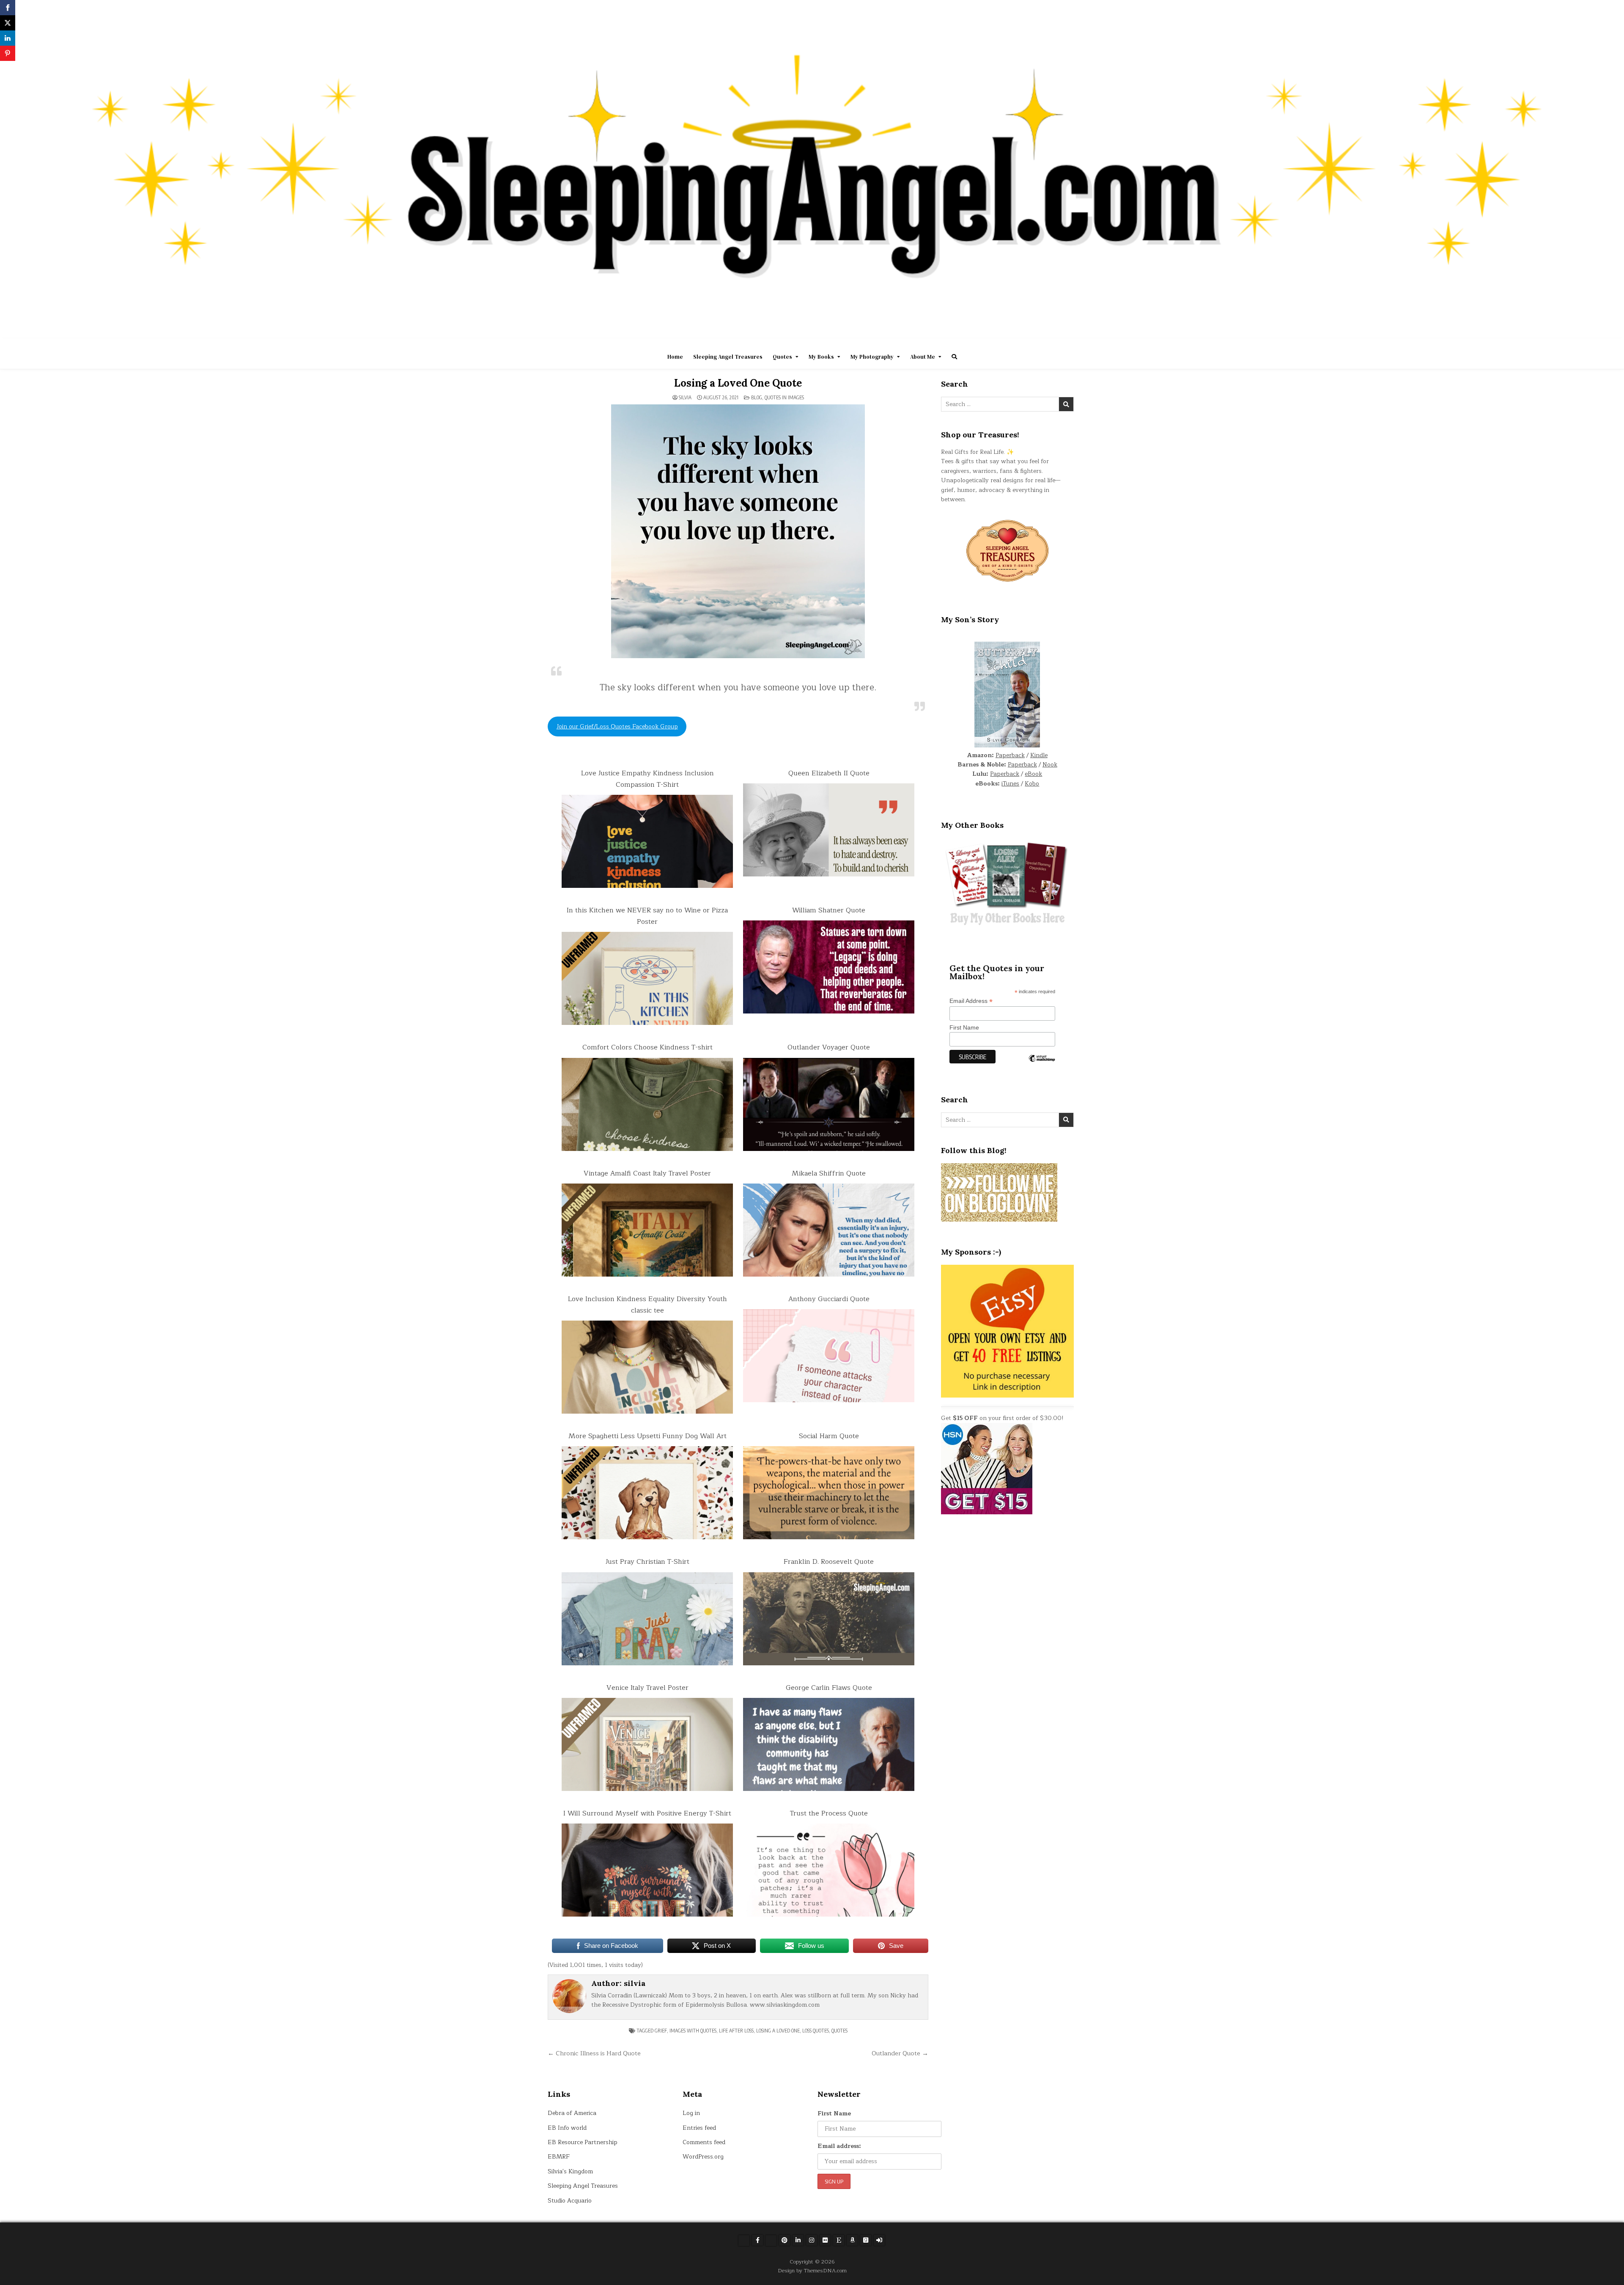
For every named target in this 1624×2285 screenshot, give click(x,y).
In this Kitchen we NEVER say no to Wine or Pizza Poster (647, 916)
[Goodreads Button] (866, 2240)
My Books (821, 357)
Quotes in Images (784, 397)
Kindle (1039, 755)
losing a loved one (778, 2031)
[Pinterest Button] (785, 2240)
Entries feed (699, 2128)
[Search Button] (954, 357)
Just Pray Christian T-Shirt (647, 1562)
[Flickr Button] (825, 2240)
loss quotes (816, 2031)
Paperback (1010, 755)
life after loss (736, 2031)
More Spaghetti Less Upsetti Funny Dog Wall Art (647, 1436)
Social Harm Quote (829, 1436)
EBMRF (559, 2157)
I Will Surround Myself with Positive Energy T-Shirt (647, 1813)
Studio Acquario (570, 2201)
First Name (964, 1027)
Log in (691, 2113)
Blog (757, 397)
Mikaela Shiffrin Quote (829, 1173)
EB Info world (567, 2128)
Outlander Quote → (900, 2053)
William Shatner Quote (829, 910)
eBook (1033, 774)
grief (661, 2031)
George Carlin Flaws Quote (829, 1688)
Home (675, 357)
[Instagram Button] (812, 2240)
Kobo (1032, 784)
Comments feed (704, 2142)
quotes (839, 2031)
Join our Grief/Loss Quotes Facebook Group (617, 726)
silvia (685, 398)
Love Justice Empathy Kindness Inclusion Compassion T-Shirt (647, 779)
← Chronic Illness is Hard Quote (594, 2053)
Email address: (839, 2146)
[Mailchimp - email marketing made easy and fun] (1042, 1065)
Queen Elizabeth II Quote (829, 773)
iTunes (1010, 784)
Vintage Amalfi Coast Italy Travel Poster (647, 1173)
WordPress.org (703, 2157)
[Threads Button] (771, 2241)
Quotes (782, 357)
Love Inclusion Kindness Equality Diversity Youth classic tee (647, 1305)
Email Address (971, 1001)
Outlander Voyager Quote (829, 1047)
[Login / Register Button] (879, 2240)
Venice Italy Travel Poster (647, 1688)
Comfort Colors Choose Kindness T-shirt (647, 1047)
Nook (1050, 765)
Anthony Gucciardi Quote (829, 1299)
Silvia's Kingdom (570, 2171)
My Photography (872, 357)
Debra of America (572, 2113)
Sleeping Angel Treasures (728, 357)
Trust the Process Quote (829, 1813)
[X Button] (744, 2241)
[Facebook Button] (757, 2240)
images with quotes (693, 2031)
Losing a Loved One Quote (738, 383)
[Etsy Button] (839, 2240)
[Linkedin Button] (798, 2240)
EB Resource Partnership (583, 2142)
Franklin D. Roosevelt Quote (829, 1562)
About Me (923, 357)
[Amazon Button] (852, 2240)
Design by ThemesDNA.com (812, 2270)
